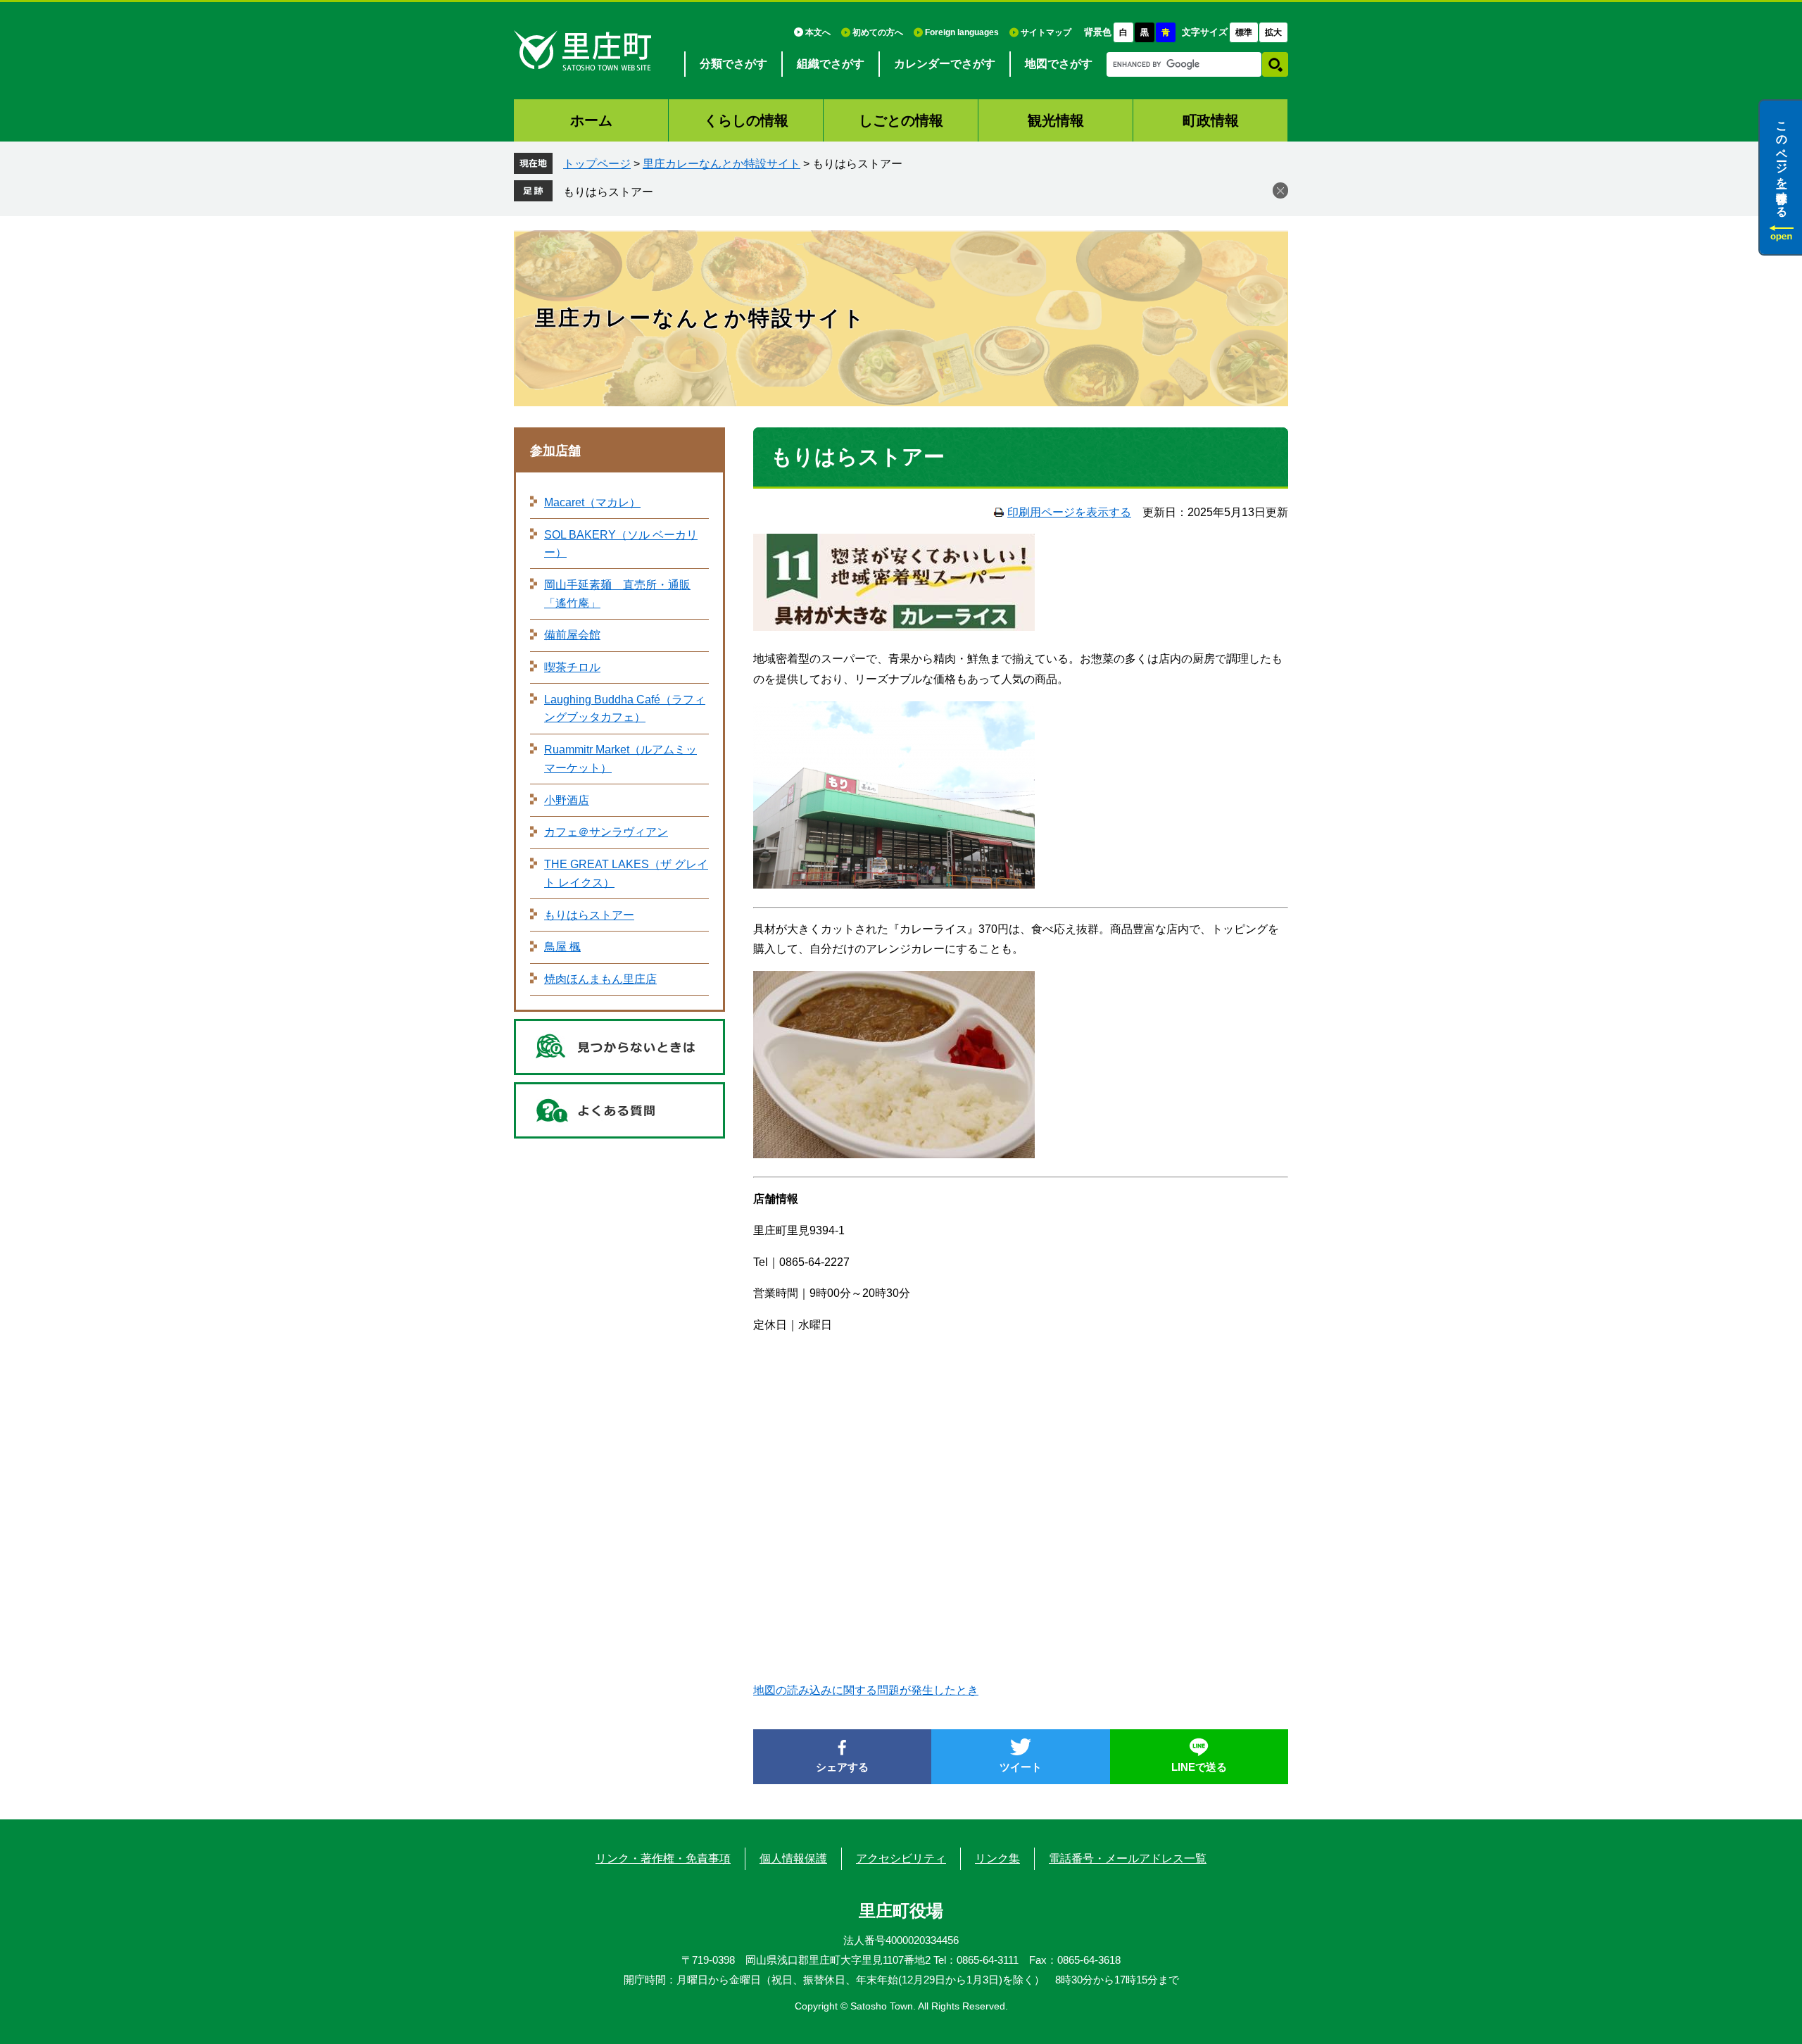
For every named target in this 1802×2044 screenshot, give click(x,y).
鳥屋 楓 (562, 947)
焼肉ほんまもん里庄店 (600, 979)
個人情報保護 (793, 1858)
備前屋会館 (572, 635)
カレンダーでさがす (945, 64)
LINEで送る (1199, 1767)
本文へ (818, 32)
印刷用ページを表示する (1069, 512)
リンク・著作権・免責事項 (663, 1858)
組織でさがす (831, 64)
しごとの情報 (901, 120)
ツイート (1021, 1767)
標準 (1244, 32)
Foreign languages (962, 32)
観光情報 (1056, 120)
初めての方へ (878, 32)
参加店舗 (555, 451)
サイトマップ (1046, 32)
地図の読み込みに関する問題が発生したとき (866, 1690)
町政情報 (1211, 120)
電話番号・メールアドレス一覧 (1128, 1858)
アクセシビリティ (901, 1858)
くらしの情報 (746, 120)
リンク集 (997, 1858)
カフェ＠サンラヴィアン (606, 832)
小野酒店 (567, 800)
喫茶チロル (572, 667)
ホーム (591, 120)
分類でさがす (733, 64)
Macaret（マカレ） (592, 502)
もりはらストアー (608, 192)
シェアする (842, 1767)
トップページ (597, 164)
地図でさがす (1059, 64)
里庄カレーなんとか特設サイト (722, 164)
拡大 (1273, 32)
